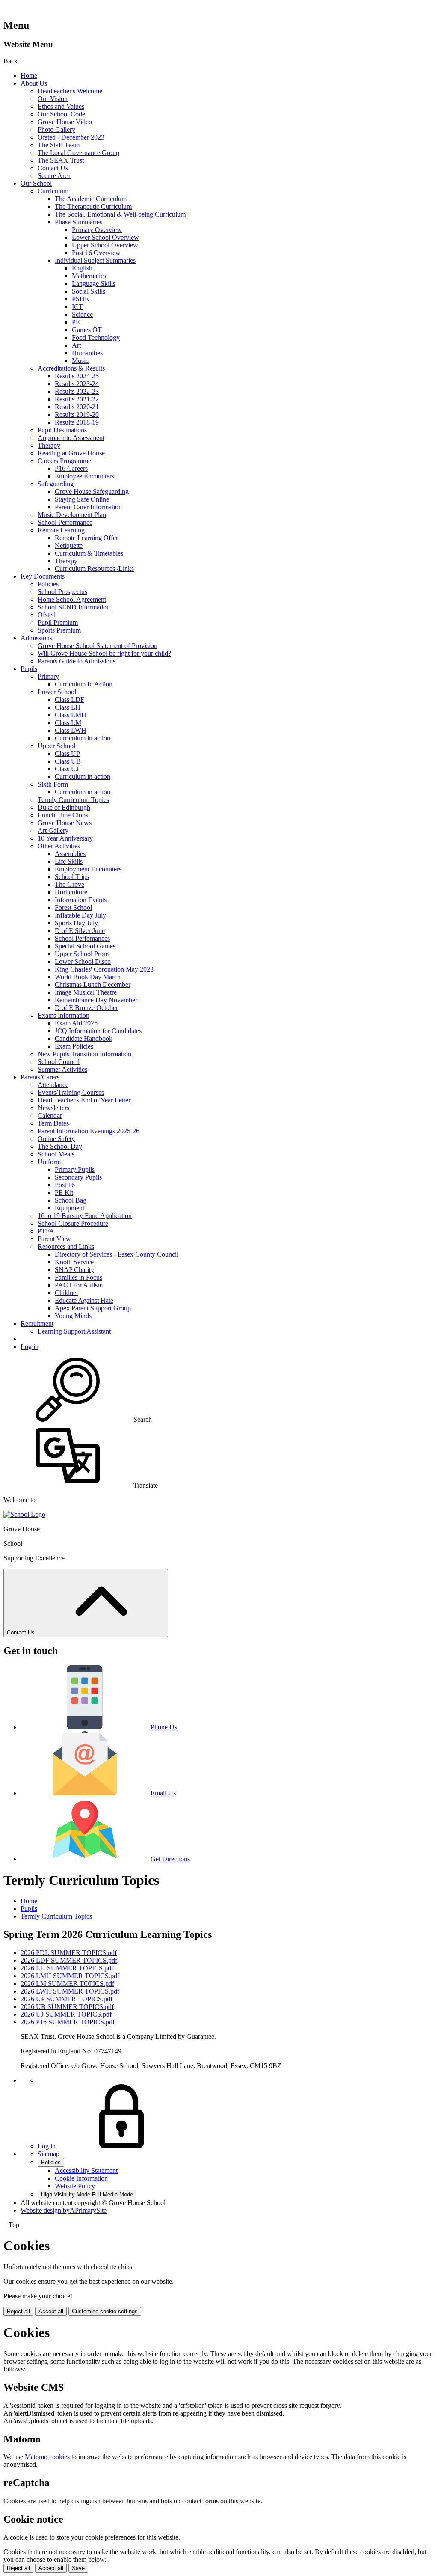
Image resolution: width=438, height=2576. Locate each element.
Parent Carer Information (88, 507)
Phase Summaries (78, 222)
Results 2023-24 (77, 384)
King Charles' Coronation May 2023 (104, 969)
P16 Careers (71, 468)
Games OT (87, 330)
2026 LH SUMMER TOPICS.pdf (67, 1968)
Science (82, 314)
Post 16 (65, 1185)
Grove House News (65, 823)
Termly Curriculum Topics (73, 800)
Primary (48, 676)
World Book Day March (88, 977)
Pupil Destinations (62, 430)
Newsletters (53, 1108)
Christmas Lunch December (93, 985)
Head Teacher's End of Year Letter (84, 1100)
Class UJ (67, 769)
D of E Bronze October (86, 1008)
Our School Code (61, 114)
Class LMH (71, 715)
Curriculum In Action (84, 684)
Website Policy (75, 2186)
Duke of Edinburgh (64, 807)
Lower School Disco (83, 961)
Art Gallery (53, 830)
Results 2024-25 (77, 376)
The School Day (60, 1146)
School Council (59, 1062)
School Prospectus (62, 592)
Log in (30, 1347)
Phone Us (164, 1727)
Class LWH (71, 730)
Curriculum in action (83, 738)
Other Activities (59, 846)
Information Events (81, 900)
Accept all (51, 2311)
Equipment (70, 1208)
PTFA (46, 1231)
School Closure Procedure (73, 1223)
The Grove (70, 884)
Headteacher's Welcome (70, 91)
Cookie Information (81, 2178)
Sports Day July (76, 923)
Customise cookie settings (105, 2311)
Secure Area (54, 176)
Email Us (163, 1793)
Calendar (50, 1116)
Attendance (53, 1085)
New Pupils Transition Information (84, 1054)
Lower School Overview (105, 237)
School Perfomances (82, 938)
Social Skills (89, 291)
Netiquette (69, 545)
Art (76, 345)
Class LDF (70, 700)
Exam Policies (74, 1046)
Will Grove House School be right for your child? (104, 653)
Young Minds (73, 1316)
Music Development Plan (72, 515)
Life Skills (69, 861)
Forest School (73, 908)
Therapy (49, 445)
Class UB (68, 761)
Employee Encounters (84, 476)
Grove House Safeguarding (92, 492)
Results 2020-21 (77, 407)
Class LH (68, 707)
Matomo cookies (47, 2457)
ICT (77, 307)
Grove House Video (65, 122)
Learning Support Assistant (74, 1331)
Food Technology (96, 337)
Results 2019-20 (77, 414)
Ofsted (47, 615)
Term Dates (53, 1123)
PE (76, 322)
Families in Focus (78, 1277)
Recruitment (37, 1324)
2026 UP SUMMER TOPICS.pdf (67, 1999)
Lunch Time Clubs (63, 815)
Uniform (49, 1162)
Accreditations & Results (71, 368)
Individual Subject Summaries (95, 260)
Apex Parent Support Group (93, 1308)
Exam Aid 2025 (76, 1023)
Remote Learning (61, 530)
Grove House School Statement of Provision (98, 646)
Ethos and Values (61, 106)
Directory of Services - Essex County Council (117, 1254)
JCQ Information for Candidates (98, 1031)
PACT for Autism (79, 1285)
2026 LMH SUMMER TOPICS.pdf (70, 1976)
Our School (36, 183)
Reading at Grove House (71, 453)
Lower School (57, 692)
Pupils (29, 669)
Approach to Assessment (71, 438)
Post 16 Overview (96, 253)
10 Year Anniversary (65, 838)
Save (78, 2568)
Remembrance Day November (96, 1000)
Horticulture (71, 892)
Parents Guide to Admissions (77, 661)
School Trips (72, 877)
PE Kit (64, 1193)
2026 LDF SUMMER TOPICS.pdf (69, 1960)
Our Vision (53, 99)
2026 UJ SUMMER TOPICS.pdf (66, 2014)
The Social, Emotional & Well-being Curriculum (120, 214)
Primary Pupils (75, 1169)
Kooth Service (74, 1262)
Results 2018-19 (77, 422)
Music (80, 361)
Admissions (36, 638)
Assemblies (70, 854)
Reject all (18, 2311)
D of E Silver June (80, 931)
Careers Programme (64, 461)
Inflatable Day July (80, 915)
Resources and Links (66, 1246)
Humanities (87, 353)
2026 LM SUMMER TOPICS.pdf (67, 1983)
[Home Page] (24, 1514)
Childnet (66, 1293)
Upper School (56, 746)
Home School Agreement (72, 599)
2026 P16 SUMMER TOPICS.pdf (68, 2022)
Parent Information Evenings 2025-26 (89, 1131)
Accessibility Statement (86, 2170)
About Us (34, 83)
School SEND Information (74, 607)
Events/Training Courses (71, 1092)
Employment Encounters (88, 869)
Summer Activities (62, 1069)
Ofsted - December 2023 (71, 137)
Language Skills (94, 284)
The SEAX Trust (61, 160)
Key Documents (43, 576)
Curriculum (53, 191)
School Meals (56, 1154)
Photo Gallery (56, 129)
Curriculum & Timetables (89, 553)
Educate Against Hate (84, 1300)
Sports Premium (59, 630)
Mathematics (89, 276)
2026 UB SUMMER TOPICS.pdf (67, 2007)
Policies (48, 584)
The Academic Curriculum (91, 199)
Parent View (54, 1239)
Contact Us (53, 168)
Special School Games (85, 946)
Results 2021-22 (77, 399)
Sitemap (49, 2154)
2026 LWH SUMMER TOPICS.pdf (70, 1991)
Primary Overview (97, 230)
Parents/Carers (40, 1077)
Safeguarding (56, 484)
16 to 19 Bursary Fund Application (85, 1216)
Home (29, 76)
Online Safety (56, 1139)
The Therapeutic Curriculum (93, 206)
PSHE (80, 299)
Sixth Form (53, 784)
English (82, 268)
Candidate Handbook (84, 1038)
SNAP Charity (74, 1270)
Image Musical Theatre (86, 992)
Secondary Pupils (78, 1177)
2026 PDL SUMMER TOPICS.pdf (69, 1953)
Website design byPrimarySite (64, 2210)
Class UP (67, 753)
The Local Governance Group (78, 153)
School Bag (71, 1200)
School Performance (65, 522)
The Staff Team (59, 145)
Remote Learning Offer (86, 538)
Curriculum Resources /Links (94, 569)
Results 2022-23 (77, 391)
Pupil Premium (58, 622)
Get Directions (170, 1859)
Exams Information (64, 1015)
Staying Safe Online (82, 499)
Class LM (68, 723)
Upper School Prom (82, 954)
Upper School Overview (105, 245)
